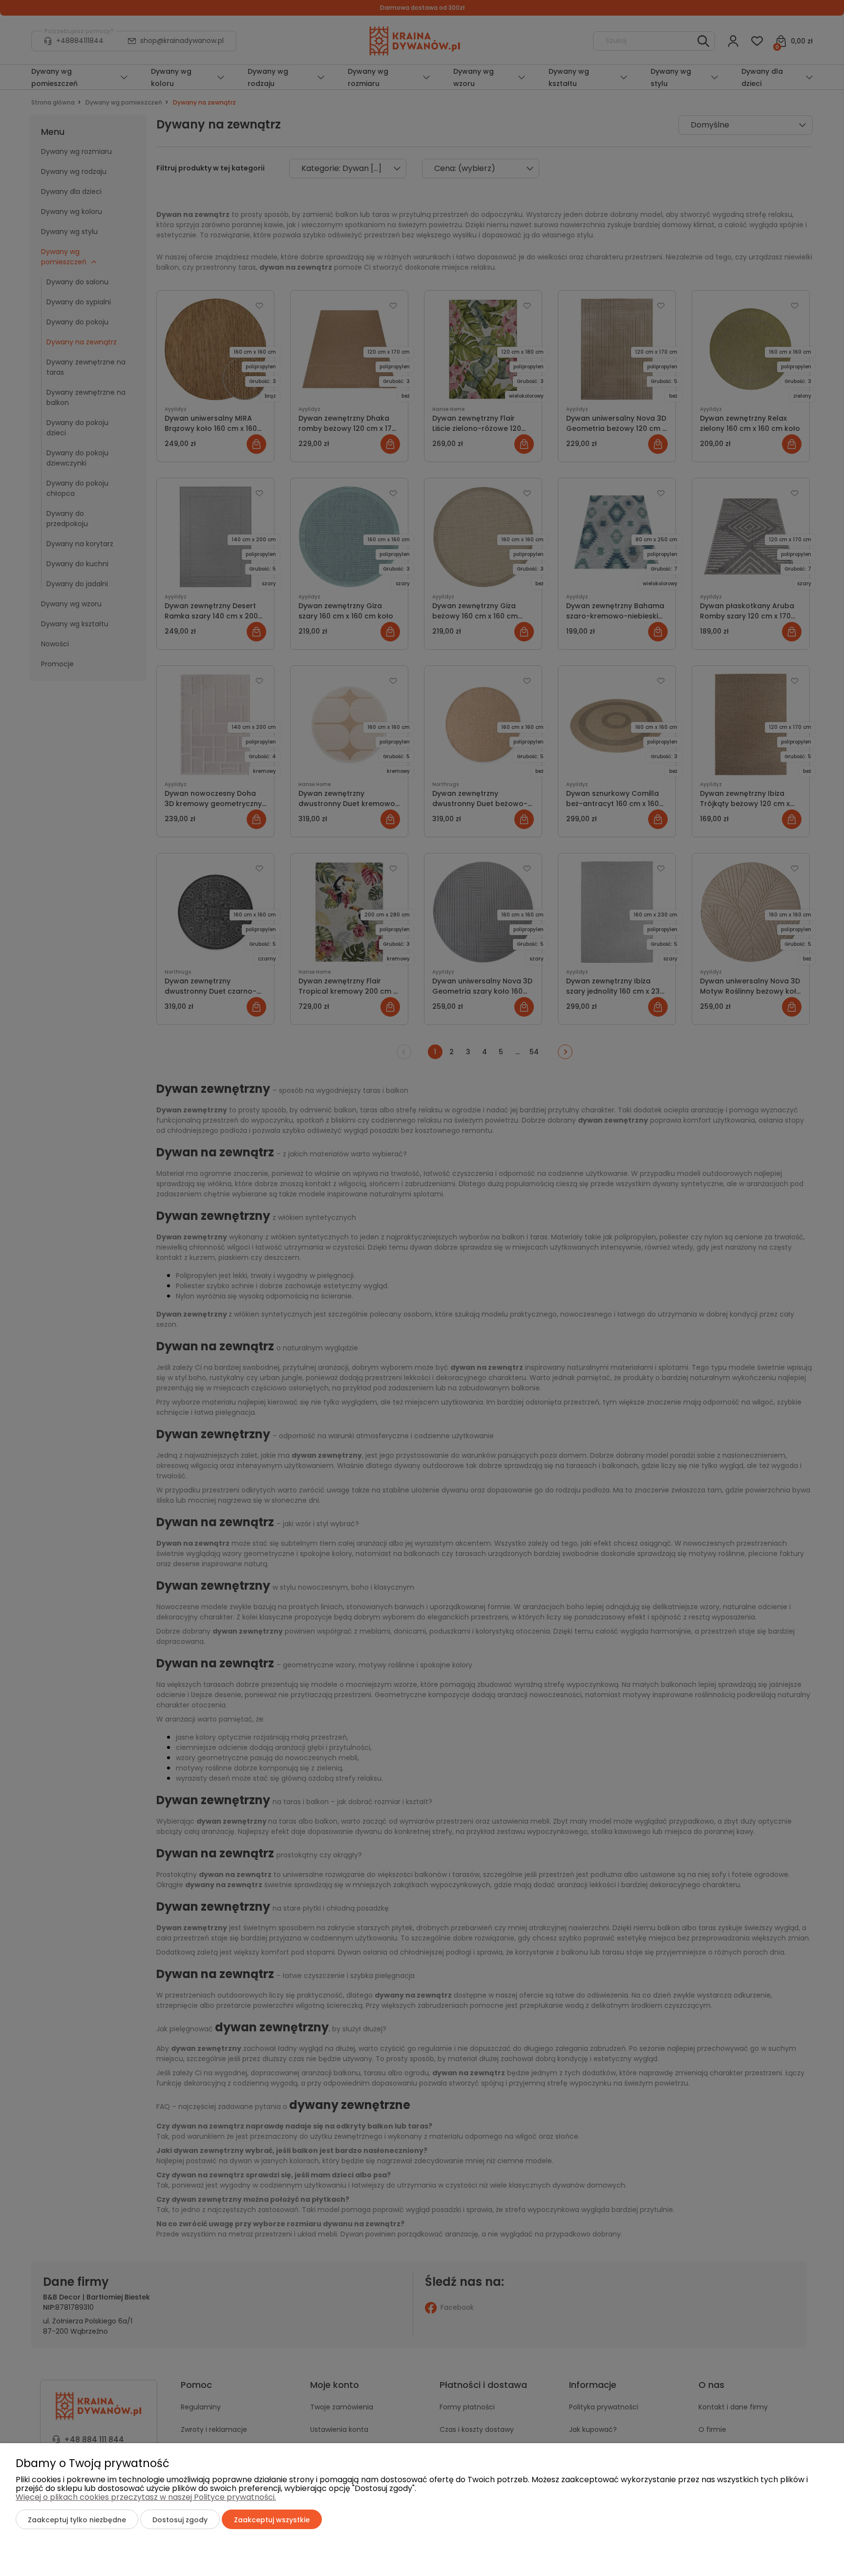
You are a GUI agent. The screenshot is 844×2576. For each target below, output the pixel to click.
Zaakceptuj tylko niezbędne (77, 2520)
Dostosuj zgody (180, 2520)
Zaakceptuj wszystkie (272, 2520)
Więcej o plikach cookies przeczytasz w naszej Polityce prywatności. (146, 2497)
